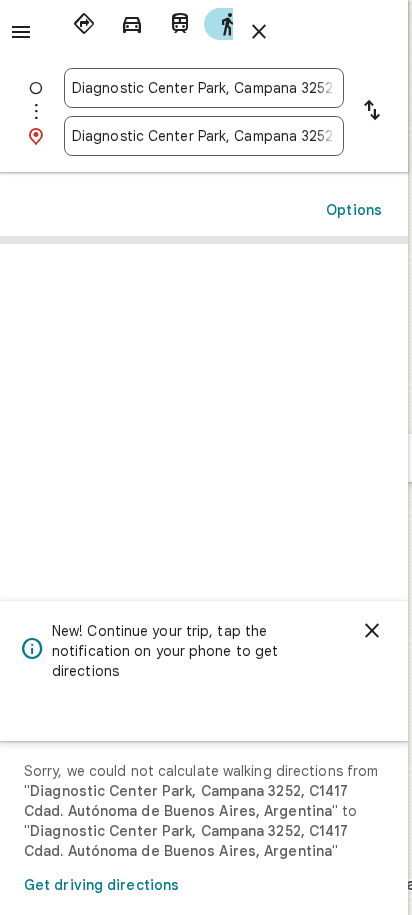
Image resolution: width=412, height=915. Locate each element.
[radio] (84, 24)
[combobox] (204, 88)
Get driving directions (101, 885)
